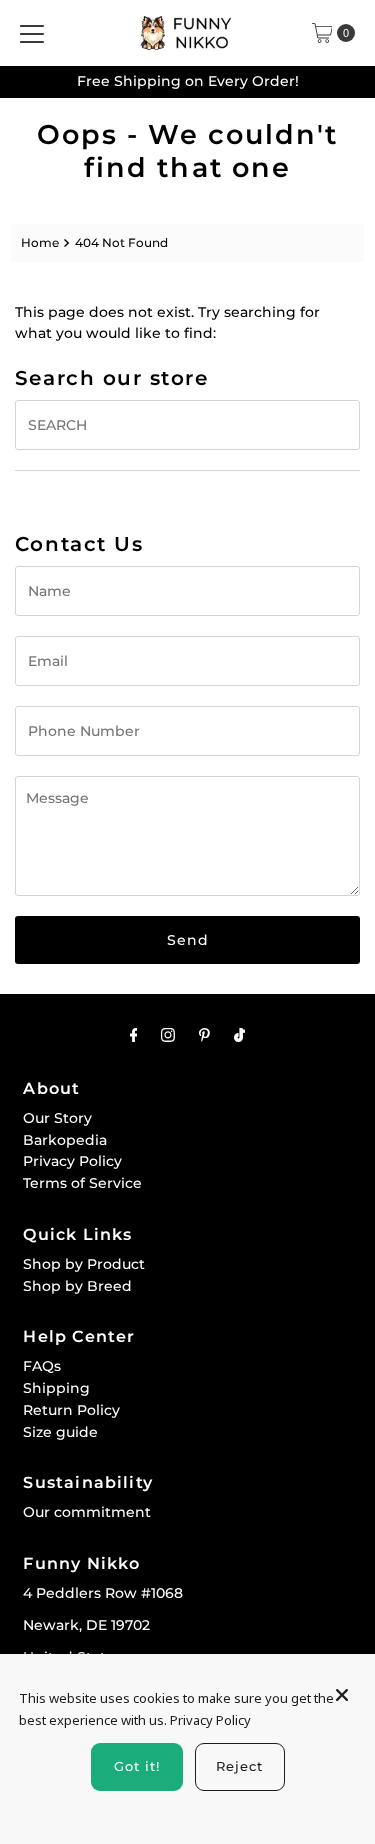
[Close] (342, 1686)
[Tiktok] (239, 1035)
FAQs (42, 1366)
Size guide (60, 1432)
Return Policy (71, 1410)
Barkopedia (65, 1140)
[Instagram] (168, 1035)
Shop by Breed (77, 1286)
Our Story (57, 1118)
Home (40, 242)
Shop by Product (84, 1264)
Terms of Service (82, 1183)
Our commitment (87, 1512)
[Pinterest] (204, 1035)
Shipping (56, 1388)
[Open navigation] (32, 33)
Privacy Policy (72, 1161)
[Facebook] (134, 1035)
